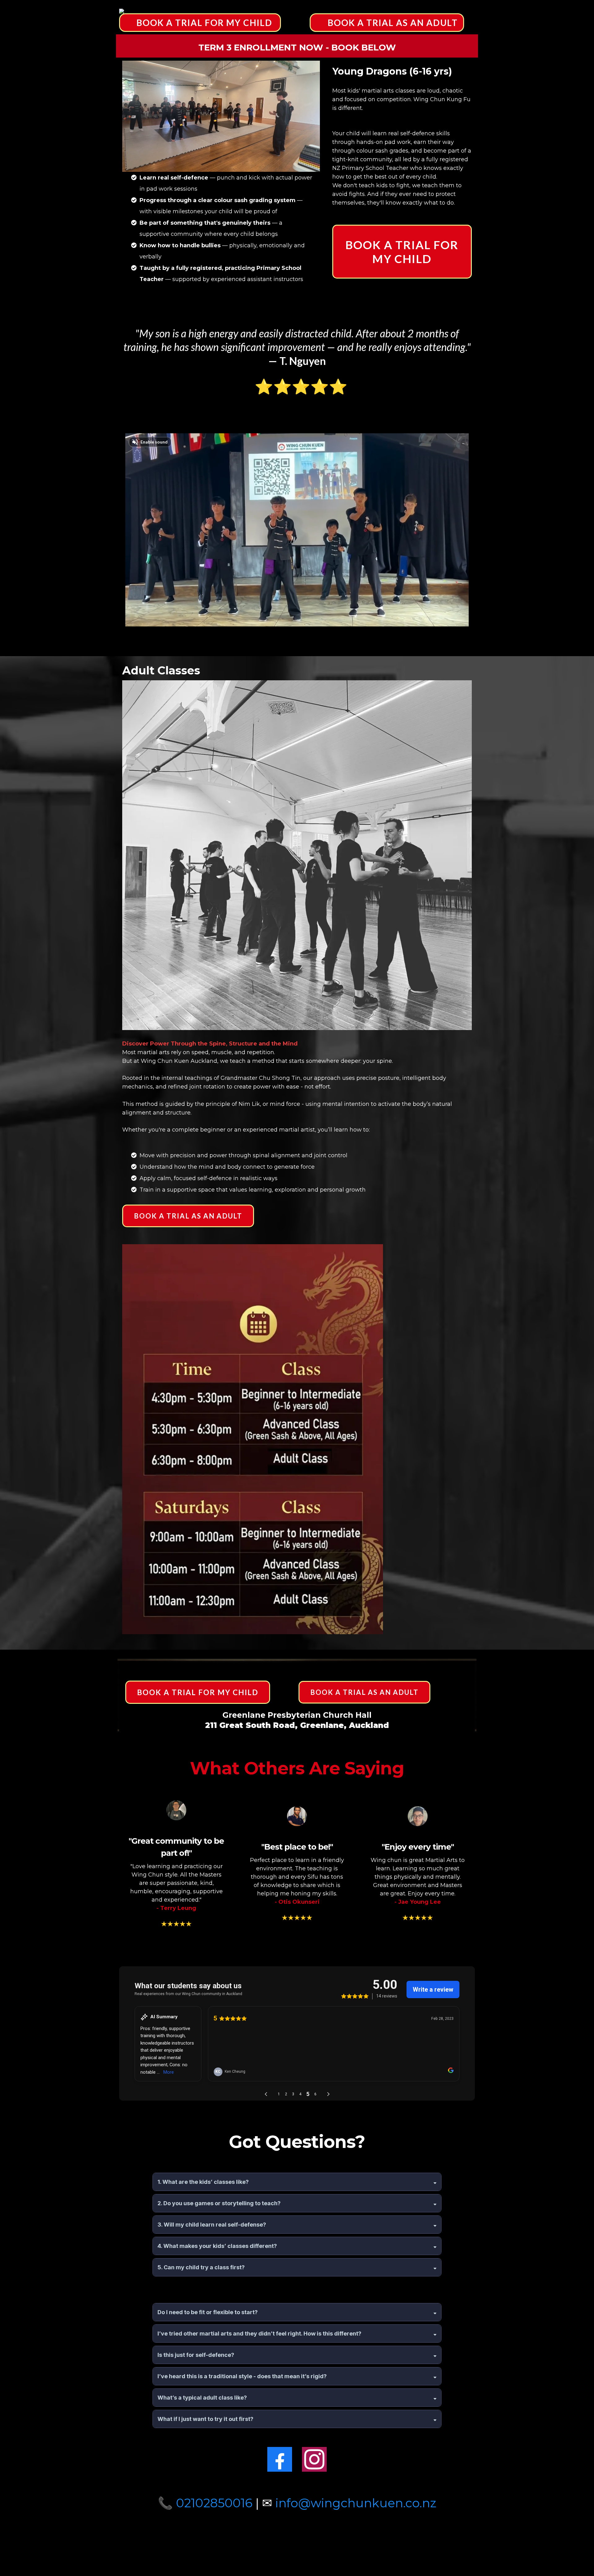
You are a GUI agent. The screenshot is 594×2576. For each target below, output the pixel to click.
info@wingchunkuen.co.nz (356, 2503)
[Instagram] (314, 2459)
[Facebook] (280, 2459)
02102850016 (214, 2503)
